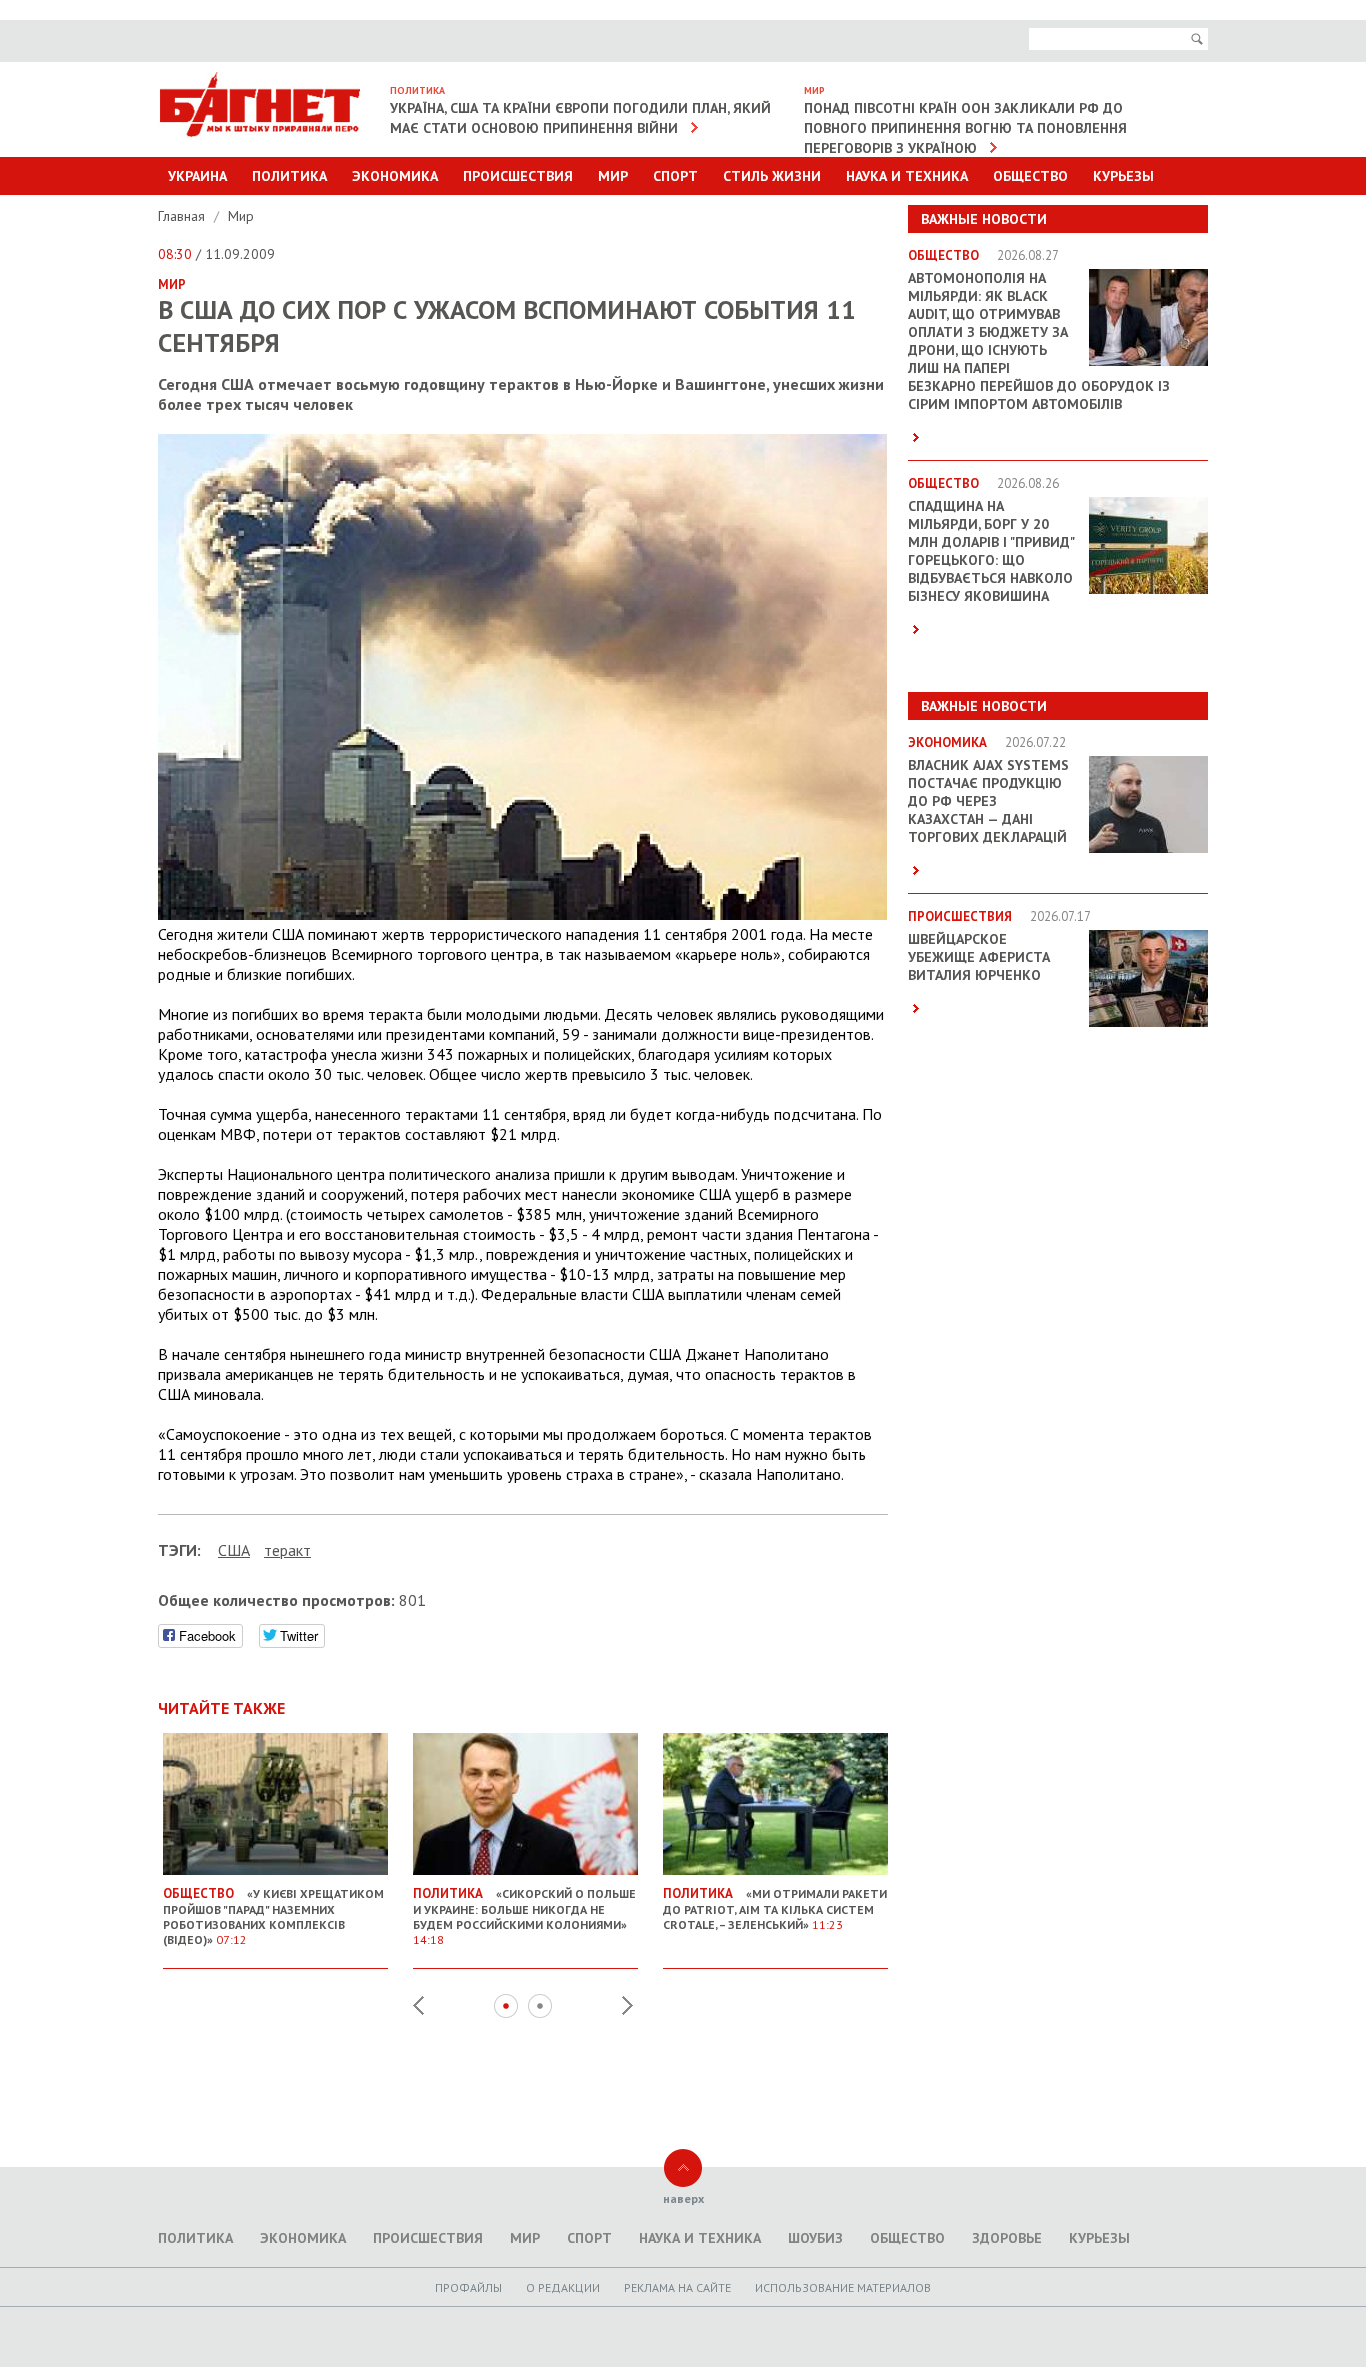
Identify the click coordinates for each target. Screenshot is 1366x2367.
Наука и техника (907, 176)
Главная (183, 216)
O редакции (563, 2287)
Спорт (675, 176)
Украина (197, 176)
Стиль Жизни (772, 176)
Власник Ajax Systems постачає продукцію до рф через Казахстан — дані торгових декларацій (988, 801)
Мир (613, 176)
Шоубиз (815, 2238)
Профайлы (468, 2287)
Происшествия (518, 176)
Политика (289, 176)
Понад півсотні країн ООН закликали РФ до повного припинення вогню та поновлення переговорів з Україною (965, 128)
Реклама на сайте (677, 2287)
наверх (683, 2198)
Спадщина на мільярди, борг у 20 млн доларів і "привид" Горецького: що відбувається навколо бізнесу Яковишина (991, 551)
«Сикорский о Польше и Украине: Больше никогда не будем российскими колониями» (524, 1916)
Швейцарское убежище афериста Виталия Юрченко (979, 957)
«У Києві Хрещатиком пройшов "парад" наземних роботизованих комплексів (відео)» (273, 1916)
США (234, 1550)
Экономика (395, 176)
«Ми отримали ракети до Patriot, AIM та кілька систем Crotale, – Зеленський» (775, 1908)
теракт (287, 1550)
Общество (1030, 176)
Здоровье (1007, 2238)
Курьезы (1123, 176)
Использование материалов (843, 2287)
